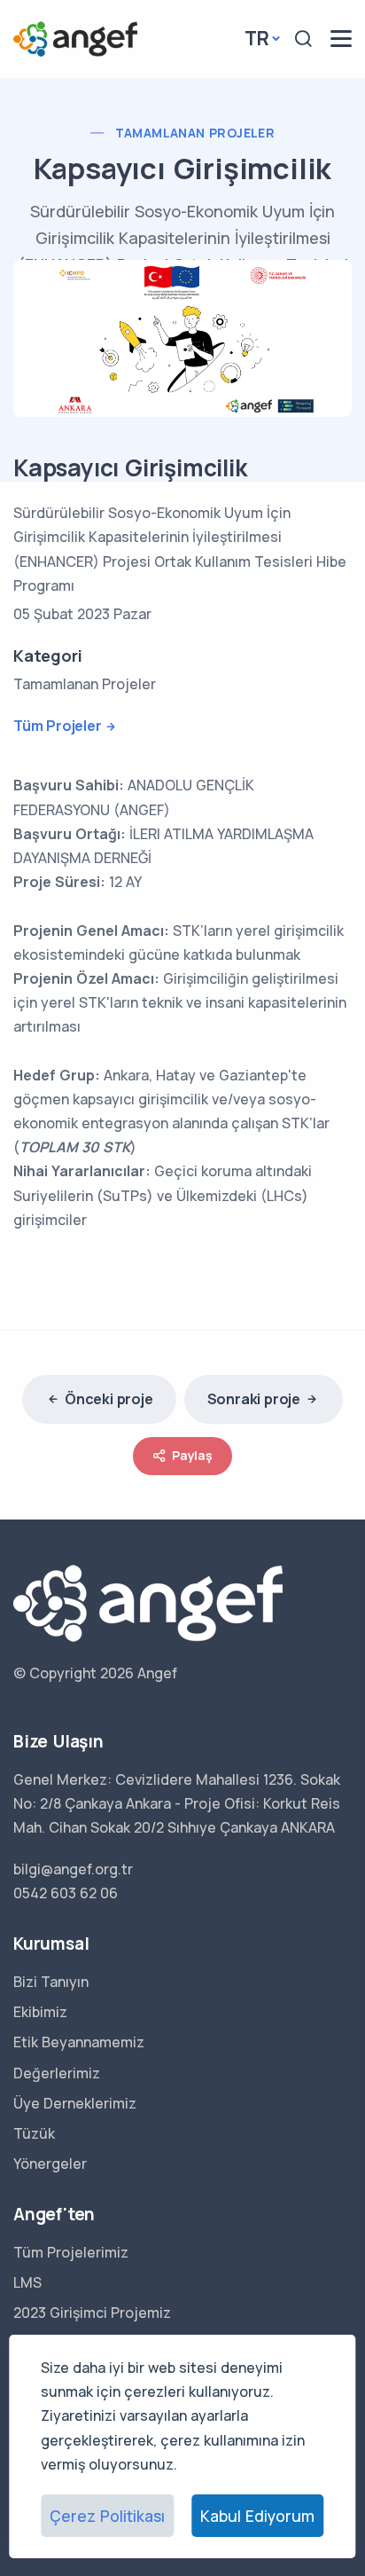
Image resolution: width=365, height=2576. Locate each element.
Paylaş (192, 1455)
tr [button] (257, 38)
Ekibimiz (40, 2012)
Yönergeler (50, 2164)
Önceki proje (109, 1399)
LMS (27, 2282)
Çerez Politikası (107, 2516)
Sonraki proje (254, 1399)
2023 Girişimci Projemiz (92, 2313)
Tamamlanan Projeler (195, 133)
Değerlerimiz (57, 2073)
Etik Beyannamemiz (79, 2042)
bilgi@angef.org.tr (73, 1869)
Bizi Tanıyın (51, 1982)
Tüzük (34, 2133)
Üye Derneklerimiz (75, 2103)
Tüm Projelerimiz (71, 2252)
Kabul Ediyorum (257, 2516)
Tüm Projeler (58, 726)
